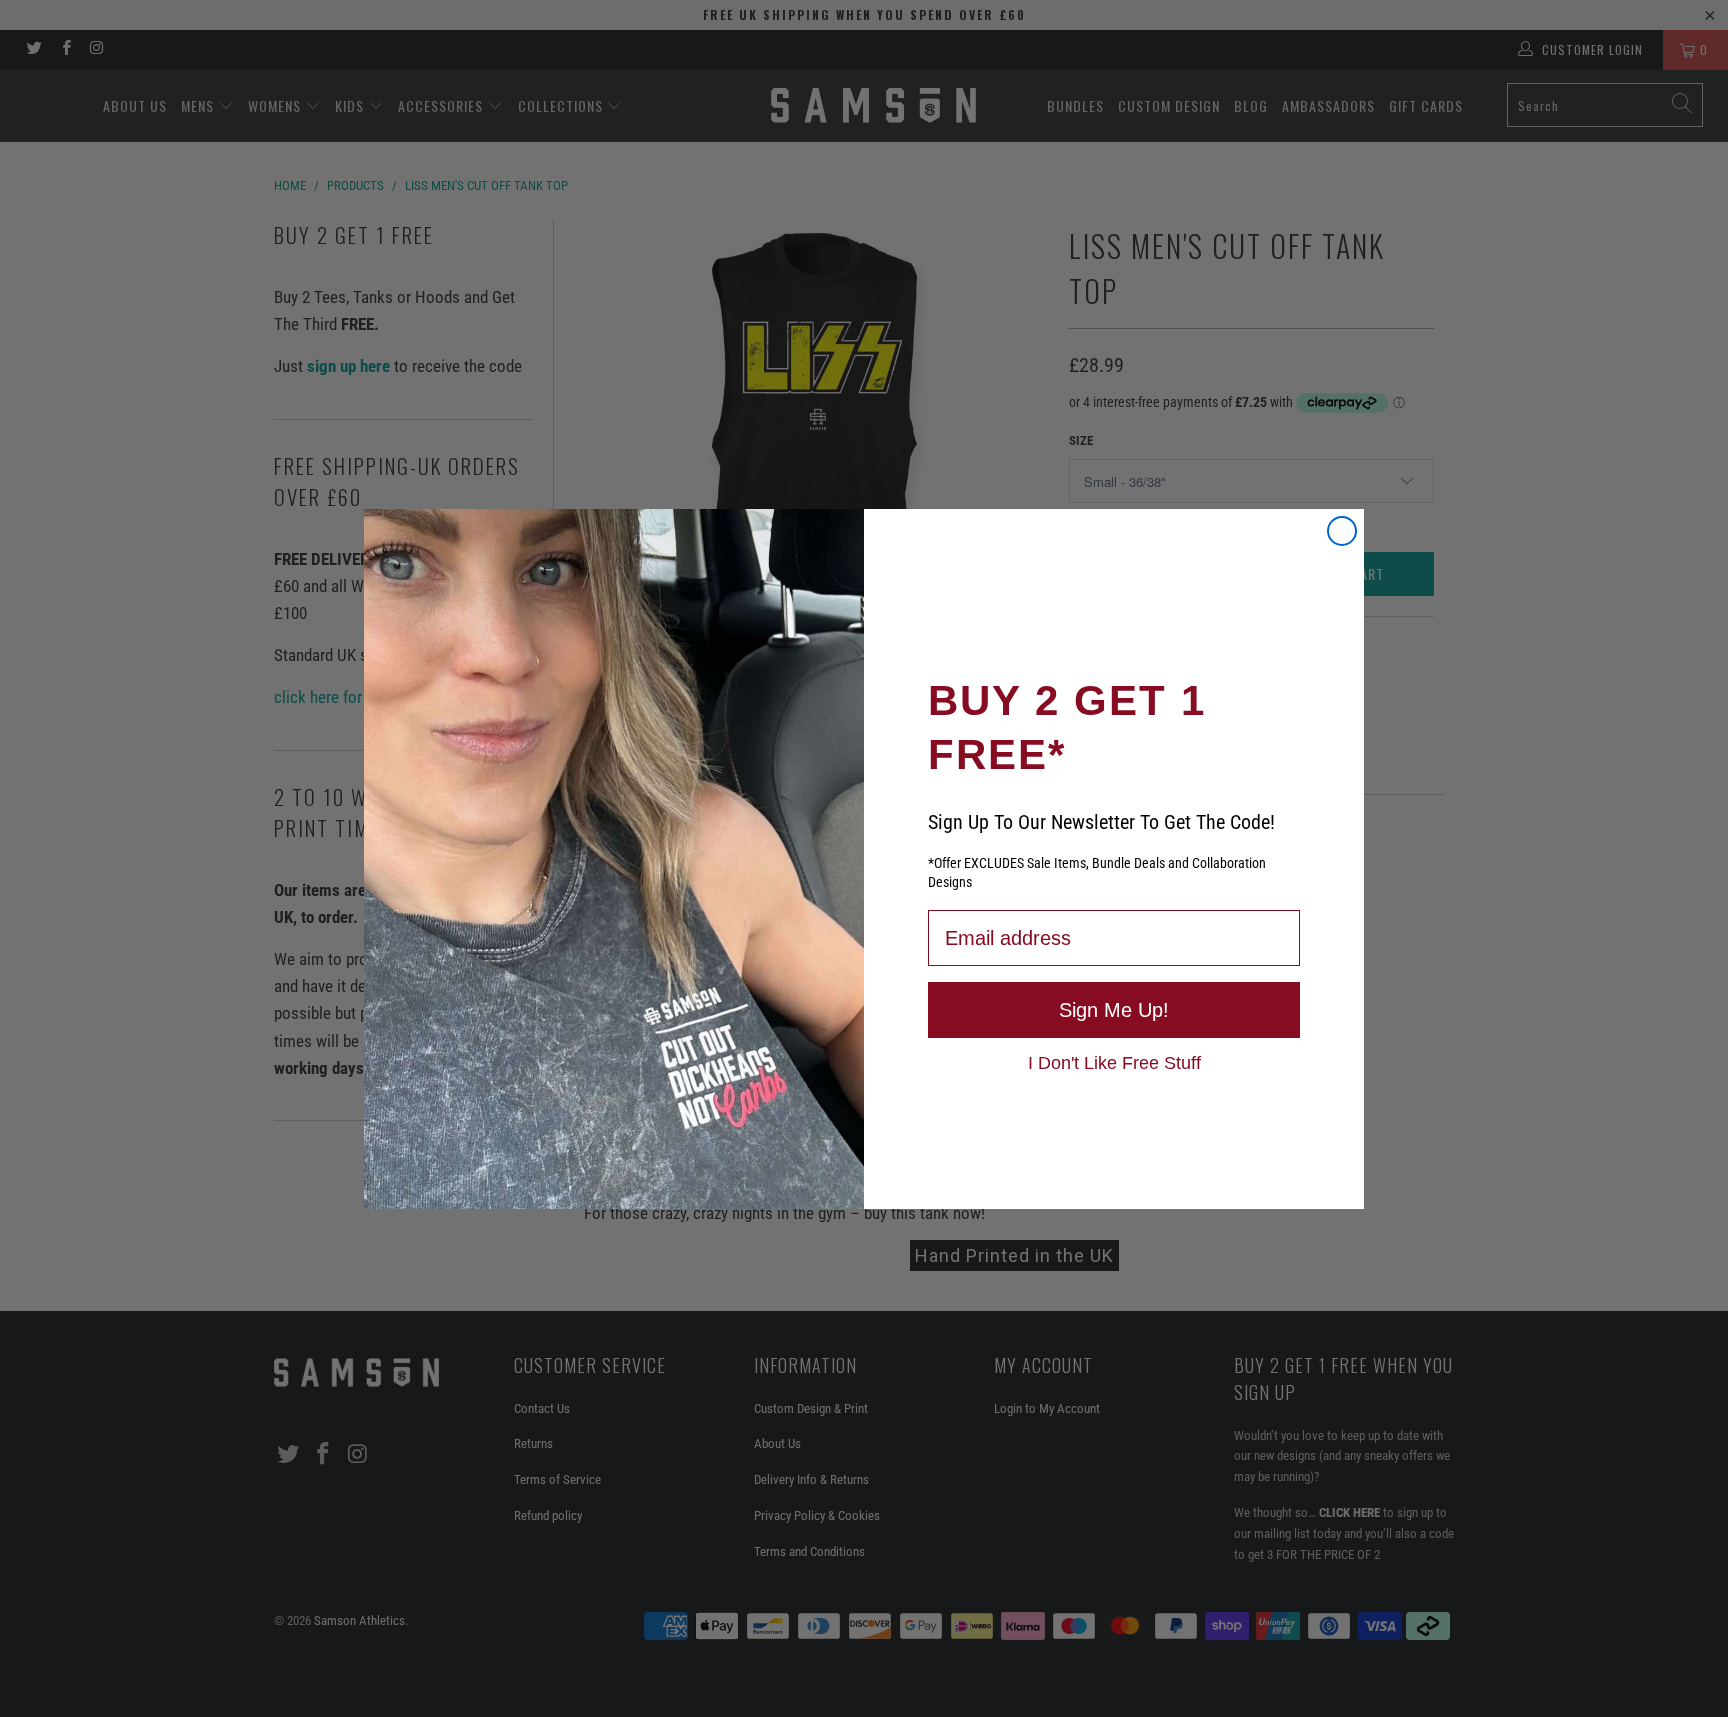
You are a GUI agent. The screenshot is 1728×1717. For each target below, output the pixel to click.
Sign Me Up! (1114, 1010)
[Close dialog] (1342, 531)
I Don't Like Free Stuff (1114, 1062)
